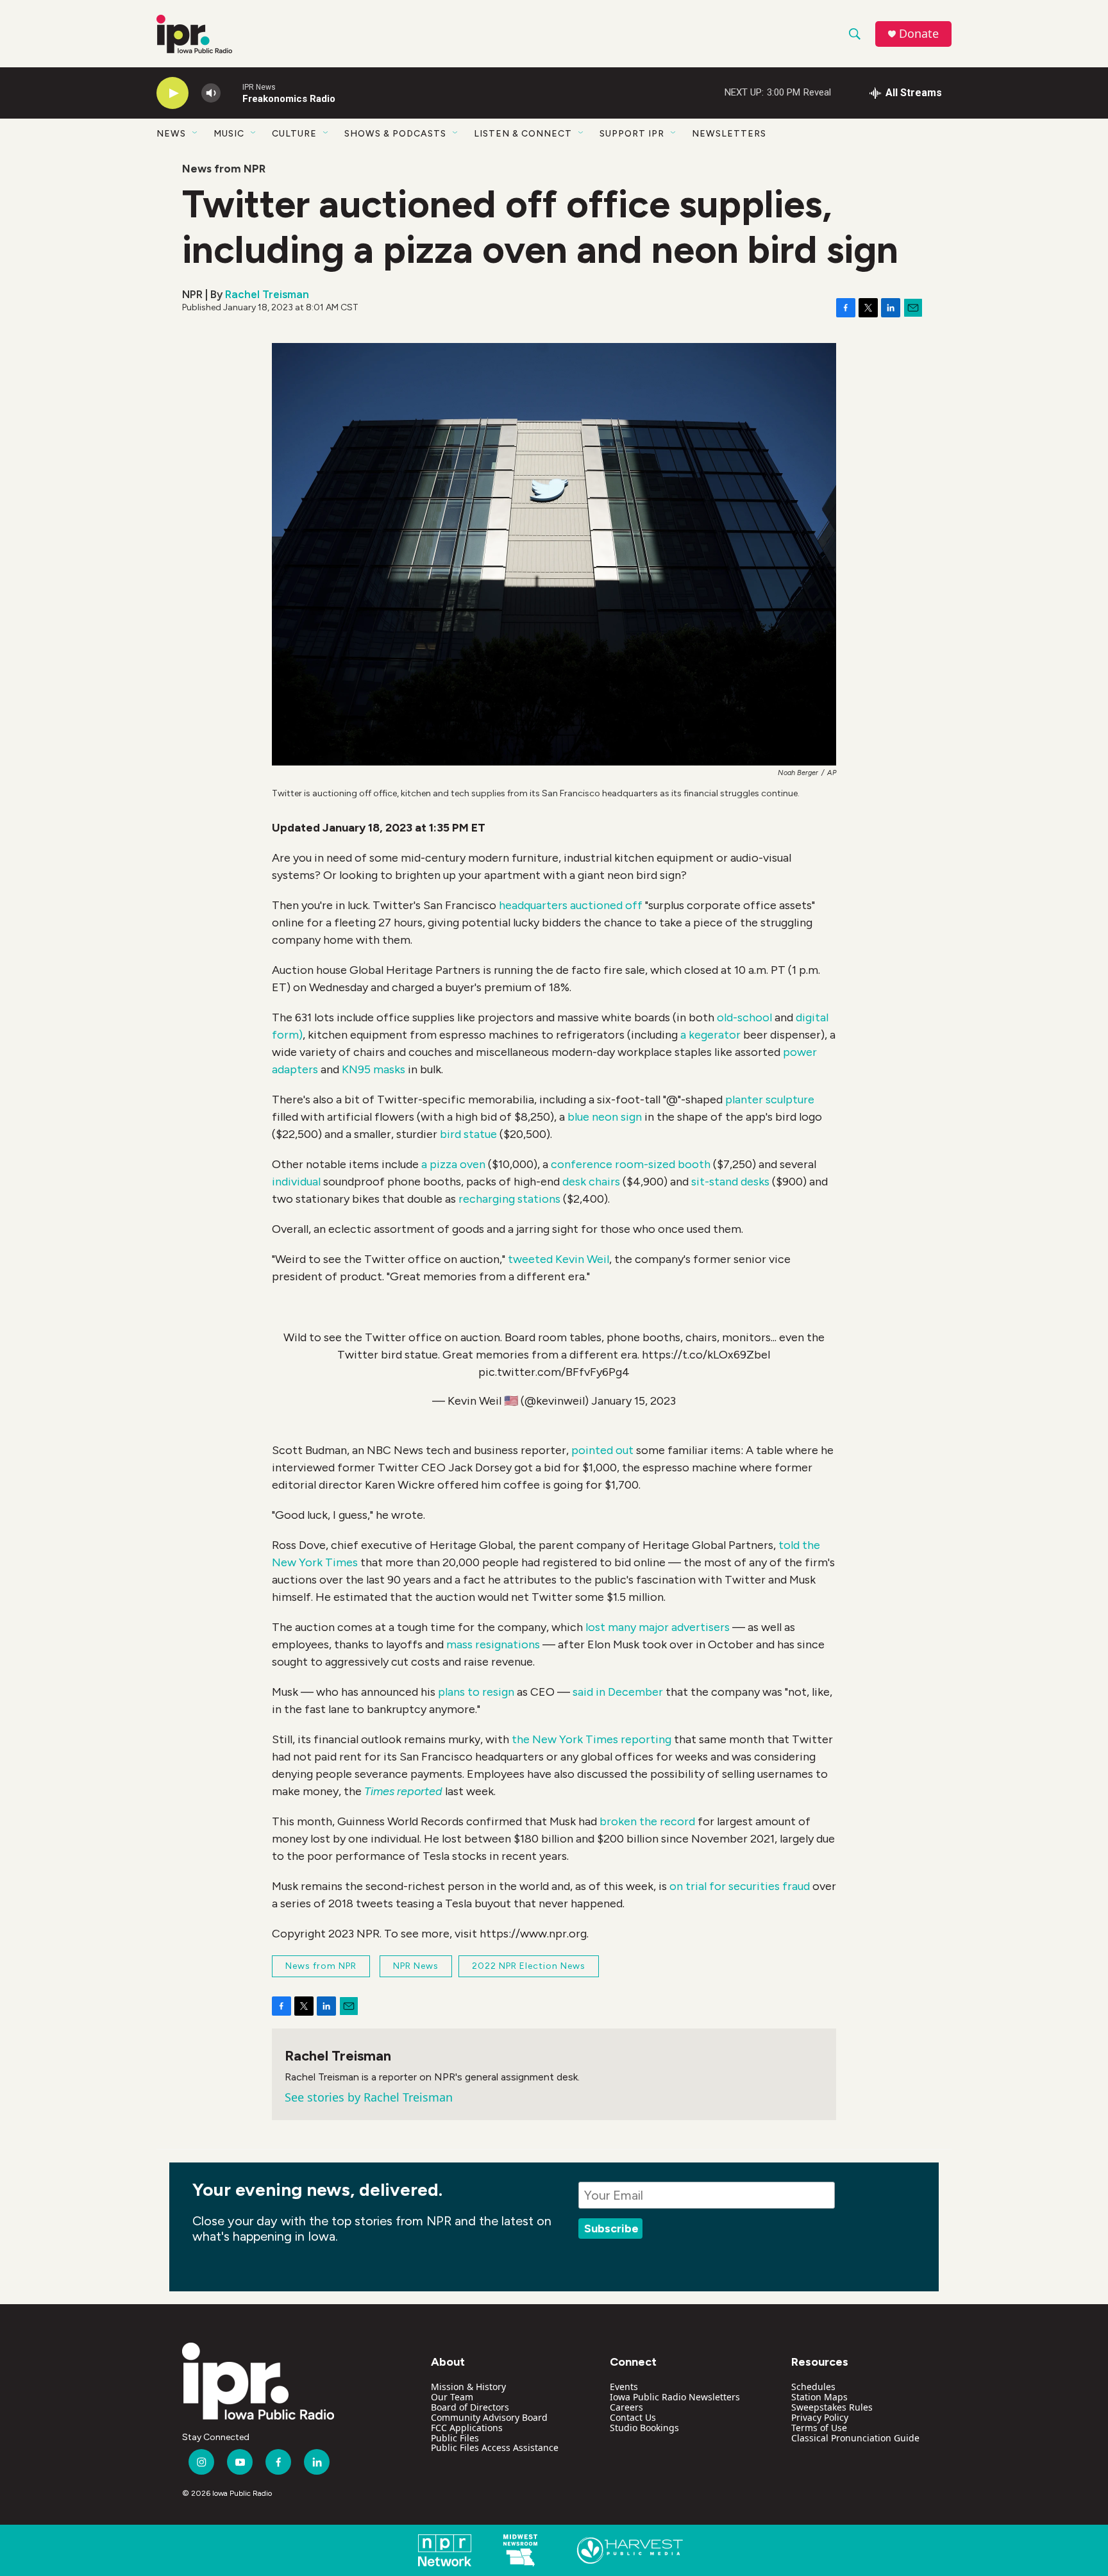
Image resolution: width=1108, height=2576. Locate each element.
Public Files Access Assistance (495, 2447)
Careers (626, 2407)
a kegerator (710, 1035)
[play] (172, 93)
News (171, 134)
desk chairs (591, 1182)
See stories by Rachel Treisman (369, 2097)
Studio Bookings (644, 2428)
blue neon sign (605, 1117)
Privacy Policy (820, 2417)
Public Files (455, 2438)
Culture (294, 134)
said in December (618, 1692)
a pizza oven (453, 1164)
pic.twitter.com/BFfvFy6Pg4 (554, 1372)
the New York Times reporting (592, 1739)
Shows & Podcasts (395, 134)
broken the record (647, 1821)
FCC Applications (467, 2428)
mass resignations (493, 1644)
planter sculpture (770, 1100)
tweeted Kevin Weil (558, 1259)
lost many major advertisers (658, 1627)
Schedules (813, 2387)
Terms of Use (819, 2428)
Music (229, 134)
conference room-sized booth (631, 1164)
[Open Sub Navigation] (196, 133)
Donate (919, 34)
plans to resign (476, 1692)
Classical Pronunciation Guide (855, 2438)
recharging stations (509, 1199)
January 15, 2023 (634, 1401)
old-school (744, 1017)
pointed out (602, 1450)
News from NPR (224, 169)
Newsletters (729, 134)
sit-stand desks (730, 1182)
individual (298, 1182)
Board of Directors (470, 2407)
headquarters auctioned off (571, 905)
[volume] (211, 93)
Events (624, 2387)
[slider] (231, 93)
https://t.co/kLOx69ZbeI (706, 1355)
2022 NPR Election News (529, 1966)
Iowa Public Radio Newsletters (675, 2397)
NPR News (416, 1966)
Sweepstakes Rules (832, 2407)
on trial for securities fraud (740, 1886)
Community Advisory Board (489, 2417)
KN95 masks (374, 1069)
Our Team (452, 2397)
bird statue (468, 1134)
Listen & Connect (523, 134)
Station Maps (819, 2397)
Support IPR (632, 134)
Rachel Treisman (267, 294)
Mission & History (468, 2387)
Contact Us (633, 2417)
